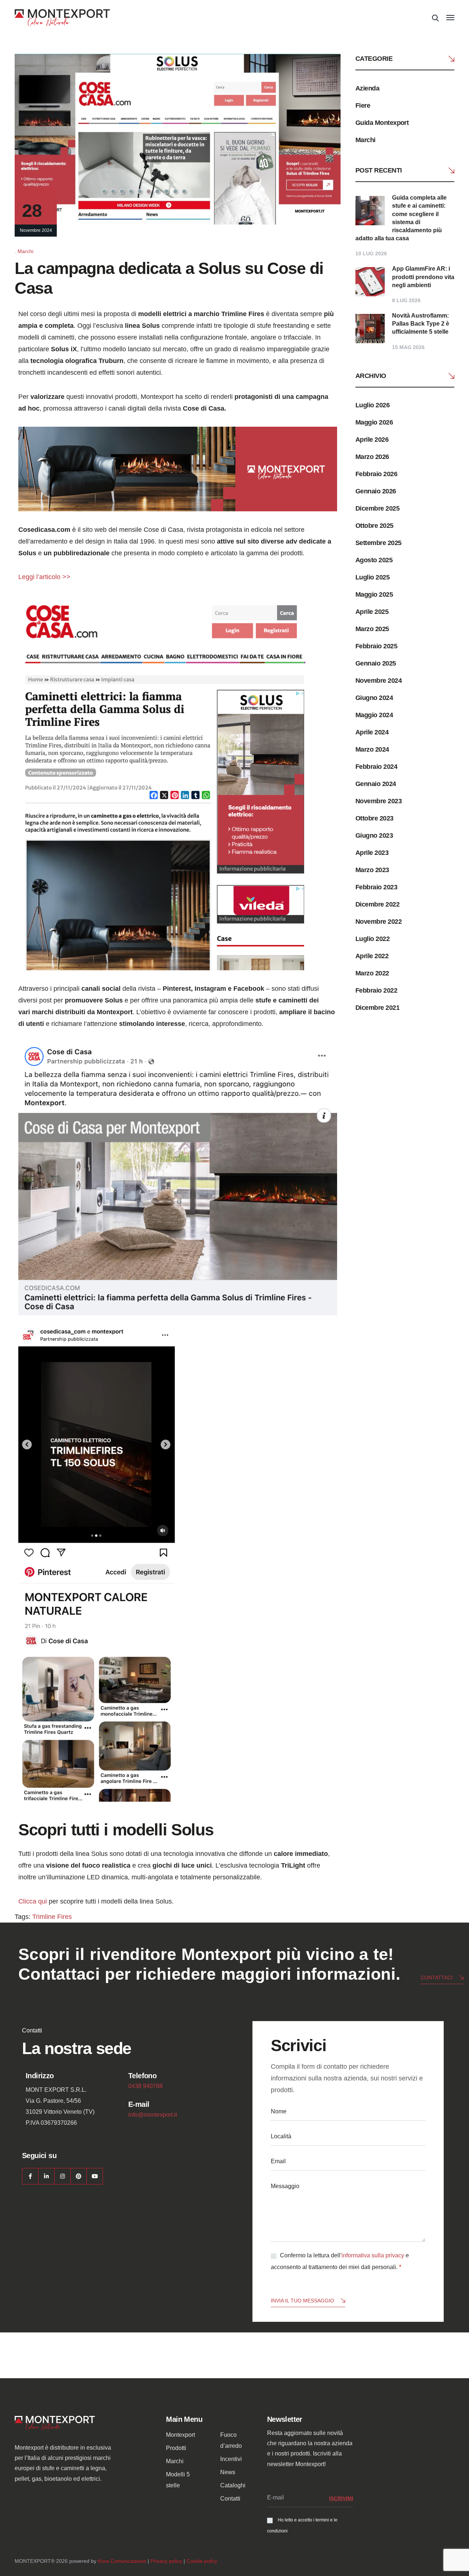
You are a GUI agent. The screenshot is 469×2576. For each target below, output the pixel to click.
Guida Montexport (382, 123)
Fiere (363, 105)
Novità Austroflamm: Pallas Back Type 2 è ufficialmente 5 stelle (421, 324)
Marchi (25, 251)
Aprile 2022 (372, 956)
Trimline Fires (52, 1917)
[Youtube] (95, 2176)
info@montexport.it (153, 2115)
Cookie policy (202, 2561)
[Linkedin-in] (46, 2176)
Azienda (367, 88)
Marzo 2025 (372, 629)
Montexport (180, 2435)
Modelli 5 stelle (178, 2480)
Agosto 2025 (374, 560)
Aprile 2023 (372, 853)
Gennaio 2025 (376, 663)
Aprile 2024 (372, 732)
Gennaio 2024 (376, 784)
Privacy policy (166, 2561)
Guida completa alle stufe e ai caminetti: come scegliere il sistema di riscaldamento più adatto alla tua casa (401, 218)
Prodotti (176, 2448)
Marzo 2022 (372, 973)
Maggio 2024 (374, 715)
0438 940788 (145, 2086)
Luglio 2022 (372, 939)
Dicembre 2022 (377, 904)
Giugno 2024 (374, 698)
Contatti (230, 2499)
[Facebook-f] (30, 2176)
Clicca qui (33, 1901)
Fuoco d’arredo (231, 2440)
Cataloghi (233, 2485)
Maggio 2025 (374, 594)
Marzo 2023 (372, 870)
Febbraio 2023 (376, 887)
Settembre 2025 (378, 543)
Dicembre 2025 (377, 508)
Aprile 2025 (372, 612)
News (228, 2472)
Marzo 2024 (372, 749)
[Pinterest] (79, 2176)
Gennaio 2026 (376, 491)
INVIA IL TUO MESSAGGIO (302, 2301)
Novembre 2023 (378, 801)
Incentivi (231, 2459)
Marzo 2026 (372, 457)
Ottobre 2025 (374, 526)
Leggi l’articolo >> (44, 577)
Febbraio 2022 (376, 990)
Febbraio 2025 (376, 646)
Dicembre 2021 (377, 1008)
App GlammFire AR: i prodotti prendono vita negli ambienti (423, 277)
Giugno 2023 (374, 835)
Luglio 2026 (372, 405)
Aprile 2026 (372, 440)
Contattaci (437, 1978)
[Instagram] (62, 2176)
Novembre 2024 (378, 681)
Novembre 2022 (378, 922)
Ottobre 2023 (374, 818)
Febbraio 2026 (376, 474)
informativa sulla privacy (373, 2255)
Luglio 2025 (372, 577)
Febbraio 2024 (376, 767)
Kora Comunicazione (122, 2561)
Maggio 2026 (374, 422)
